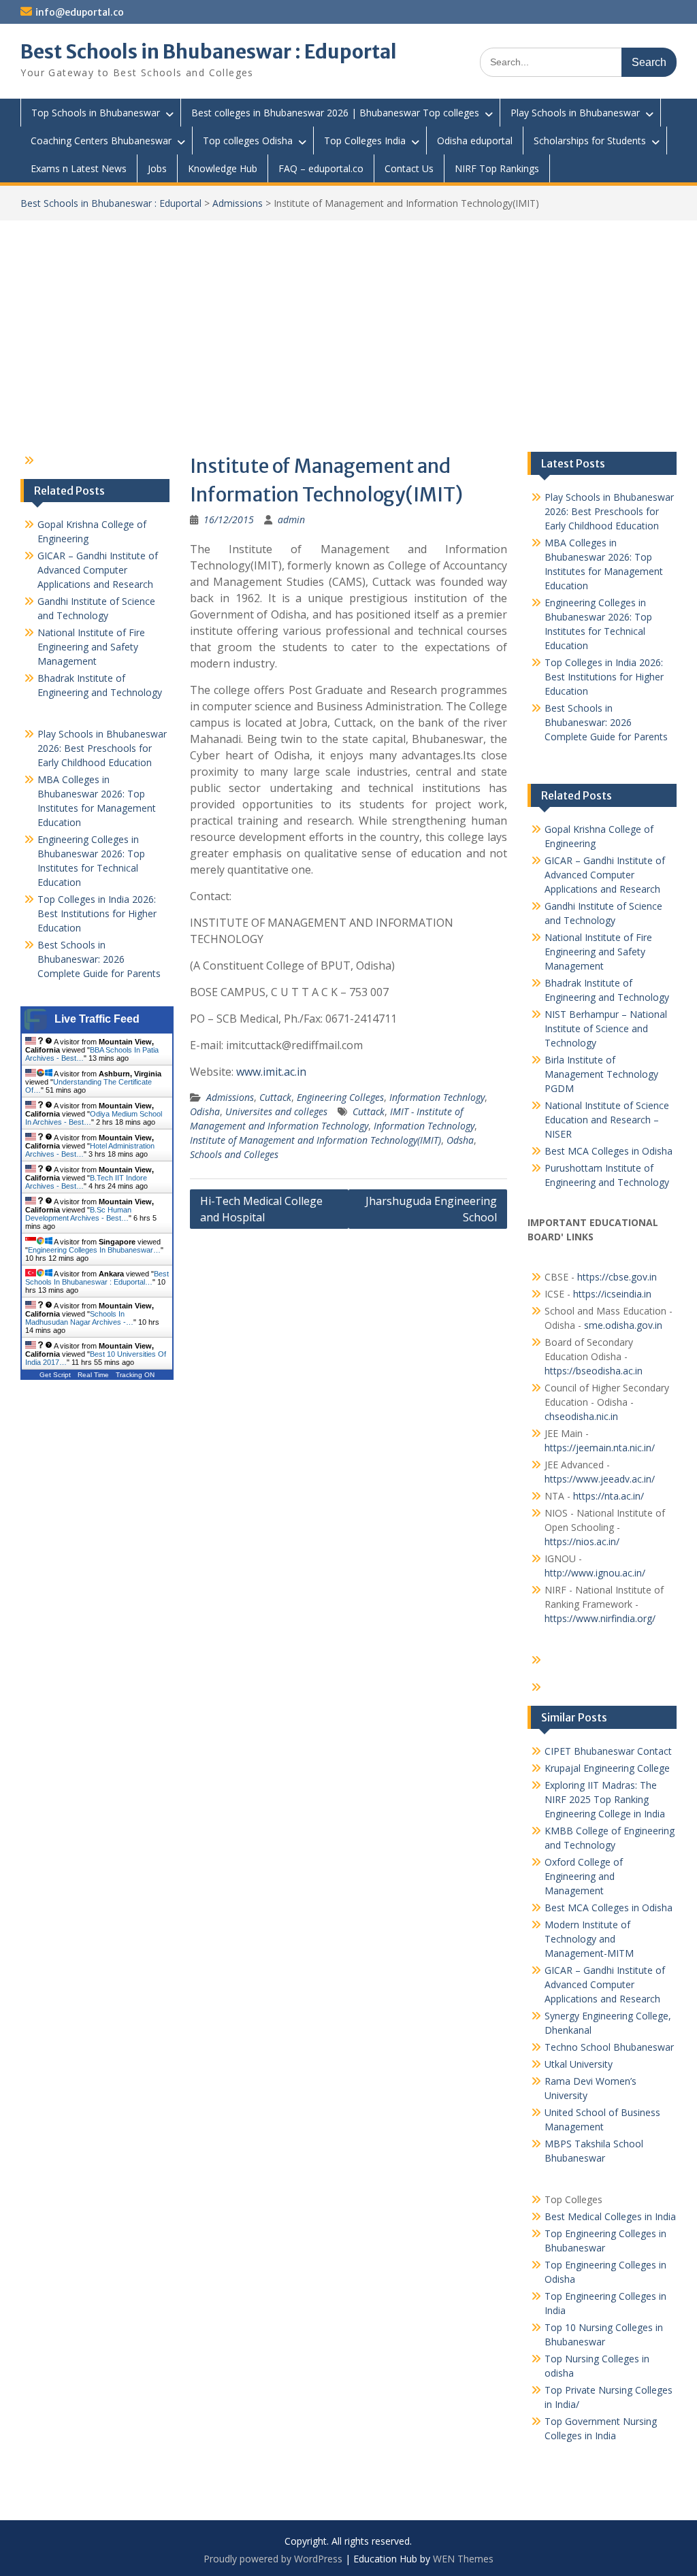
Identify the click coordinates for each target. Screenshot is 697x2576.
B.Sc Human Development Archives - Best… (78, 1214)
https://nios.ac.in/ (582, 1541)
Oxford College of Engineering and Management (584, 1876)
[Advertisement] (348, 323)
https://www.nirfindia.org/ (600, 1618)
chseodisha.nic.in (581, 1416)
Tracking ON (135, 1375)
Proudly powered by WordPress (273, 2559)
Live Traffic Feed (97, 1019)
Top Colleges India (365, 141)
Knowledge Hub (223, 168)
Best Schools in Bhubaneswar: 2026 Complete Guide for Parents (606, 722)
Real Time (93, 1375)
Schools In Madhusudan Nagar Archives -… (79, 1318)
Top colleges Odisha (248, 141)
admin (291, 519)
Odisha (205, 1111)
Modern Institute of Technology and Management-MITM (589, 1939)
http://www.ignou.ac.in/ (595, 1573)
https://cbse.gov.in (617, 1277)
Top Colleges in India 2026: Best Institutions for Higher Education (604, 677)
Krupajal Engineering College (607, 1768)
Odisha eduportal (475, 141)
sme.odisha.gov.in (623, 1325)
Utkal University (579, 2064)
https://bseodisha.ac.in (594, 1371)
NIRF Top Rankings (497, 168)
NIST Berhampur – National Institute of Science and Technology (606, 1028)
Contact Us (409, 168)
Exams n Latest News (79, 168)
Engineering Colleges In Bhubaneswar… (94, 1250)
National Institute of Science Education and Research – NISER (607, 1120)
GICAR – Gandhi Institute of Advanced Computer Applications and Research (605, 875)
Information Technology (424, 1126)
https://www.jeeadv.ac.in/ (600, 1479)
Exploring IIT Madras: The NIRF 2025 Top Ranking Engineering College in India (605, 1799)
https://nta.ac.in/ (609, 1496)
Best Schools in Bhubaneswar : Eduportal (209, 52)
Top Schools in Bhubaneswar (96, 113)
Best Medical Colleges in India (610, 2216)
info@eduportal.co (80, 12)
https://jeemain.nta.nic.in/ (600, 1448)
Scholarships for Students (590, 141)
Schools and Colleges (234, 1154)
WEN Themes (463, 2559)
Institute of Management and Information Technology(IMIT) (315, 1140)
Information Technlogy (437, 1097)
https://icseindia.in (612, 1294)
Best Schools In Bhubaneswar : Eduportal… (97, 1278)
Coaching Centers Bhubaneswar (101, 141)
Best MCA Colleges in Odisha (609, 1151)
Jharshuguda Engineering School (431, 1209)
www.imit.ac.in (271, 1072)
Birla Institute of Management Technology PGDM (601, 1074)
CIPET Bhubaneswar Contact (608, 1751)
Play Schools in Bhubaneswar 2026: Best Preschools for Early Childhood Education (609, 511)
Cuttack (275, 1097)
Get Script (55, 1375)
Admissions (238, 203)
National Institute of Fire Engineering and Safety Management (598, 952)
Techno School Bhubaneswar (609, 2047)
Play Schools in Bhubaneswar (575, 113)
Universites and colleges (276, 1111)
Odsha (460, 1140)
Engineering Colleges (340, 1097)
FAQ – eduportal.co (321, 168)
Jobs (157, 168)
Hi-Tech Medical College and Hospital (261, 1209)
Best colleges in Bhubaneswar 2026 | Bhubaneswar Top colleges (335, 113)
